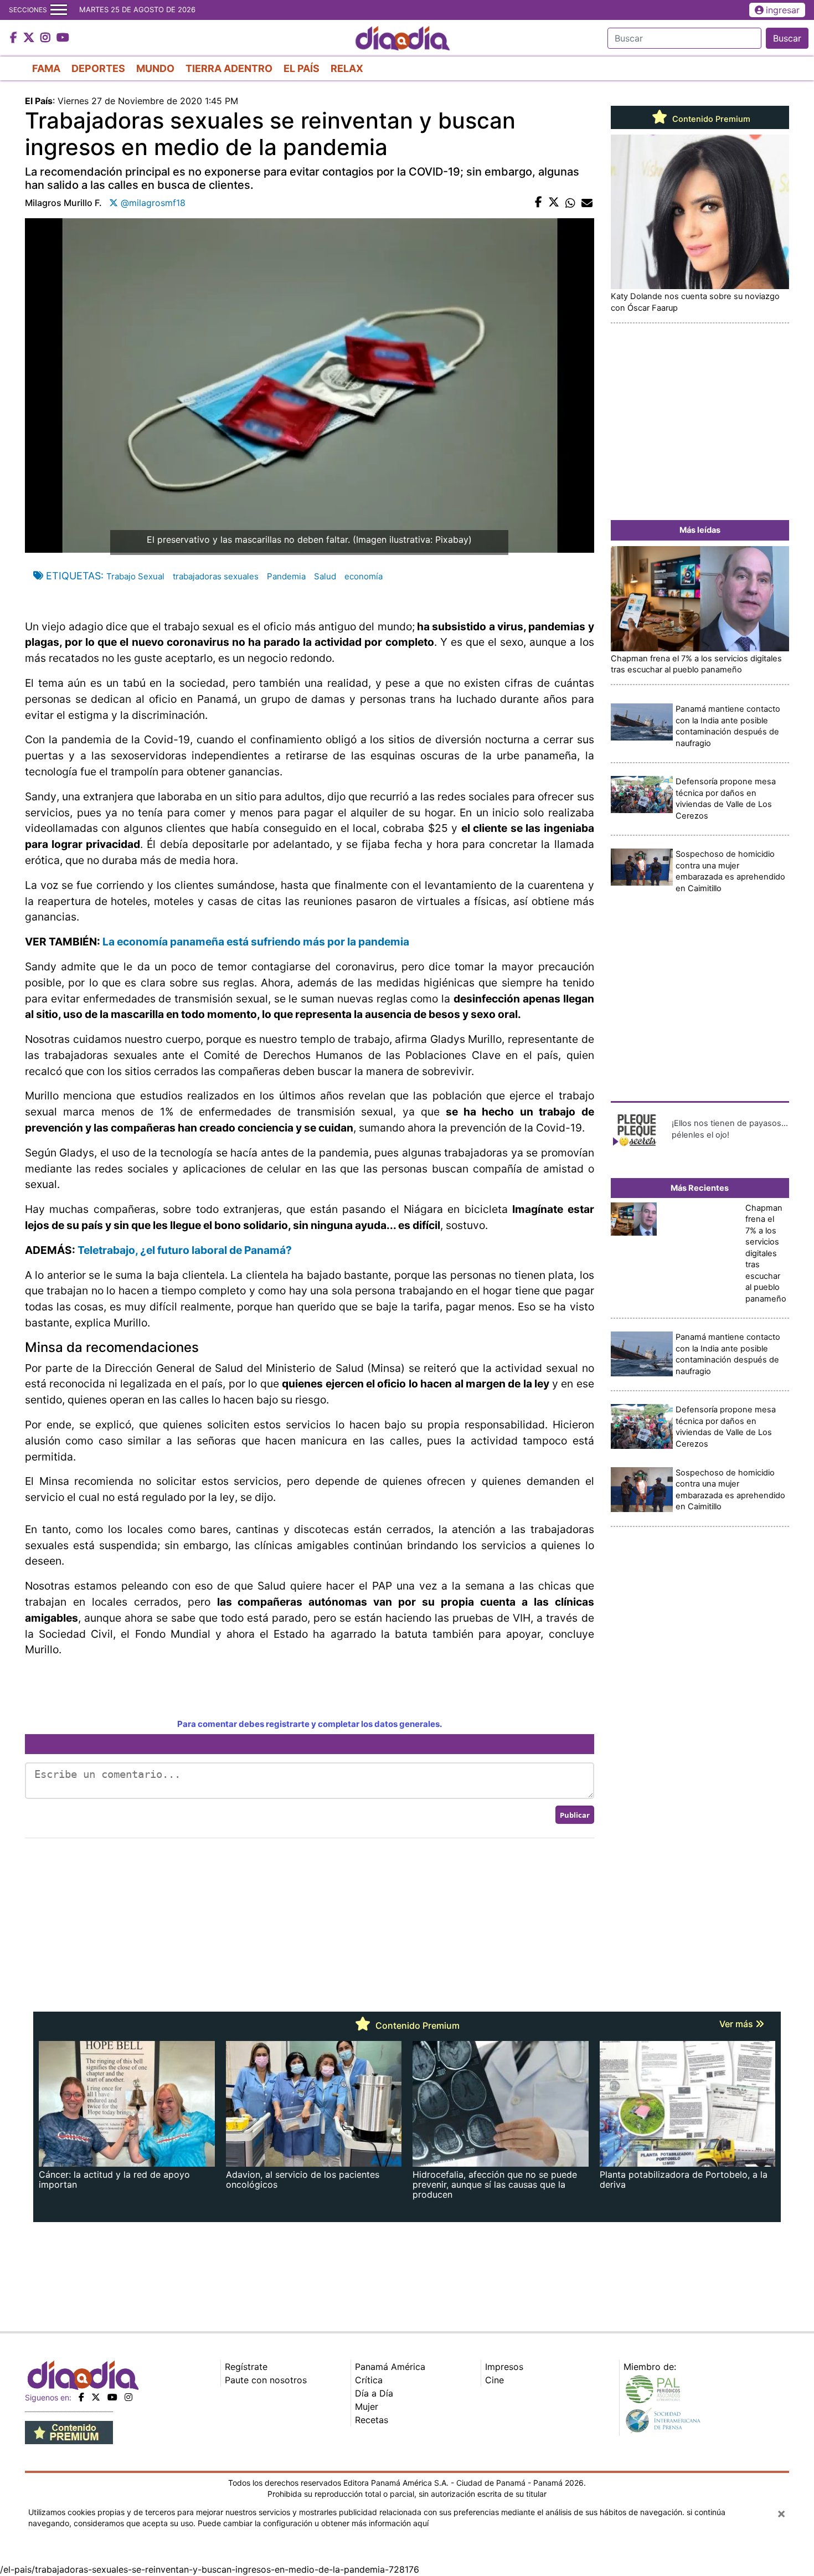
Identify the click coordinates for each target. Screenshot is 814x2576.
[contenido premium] (69, 2431)
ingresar (783, 10)
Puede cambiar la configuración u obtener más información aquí (313, 2523)
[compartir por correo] (587, 203)
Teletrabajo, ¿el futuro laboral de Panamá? (185, 1250)
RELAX (347, 68)
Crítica (369, 2380)
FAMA (46, 68)
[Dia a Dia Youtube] (63, 38)
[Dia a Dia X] (30, 38)
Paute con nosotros (266, 2380)
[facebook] (81, 2397)
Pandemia (286, 576)
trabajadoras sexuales (216, 576)
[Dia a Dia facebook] (15, 38)
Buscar (787, 38)
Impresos (504, 2367)
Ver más (737, 2024)
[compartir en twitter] (554, 203)
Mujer (367, 2407)
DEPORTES (98, 68)
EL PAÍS (302, 68)
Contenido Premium (710, 119)
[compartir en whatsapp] (570, 203)
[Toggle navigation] (59, 10)
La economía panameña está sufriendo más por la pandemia (256, 942)
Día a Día (374, 2393)
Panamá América (390, 2367)
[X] (96, 2397)
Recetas (372, 2420)
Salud (325, 576)
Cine (494, 2380)
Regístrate (246, 2367)
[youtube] (112, 2397)
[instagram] (128, 2397)
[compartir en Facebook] (539, 203)
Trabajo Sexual (135, 576)
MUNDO (155, 68)
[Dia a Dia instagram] (47, 38)
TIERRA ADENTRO (229, 68)
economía (364, 576)
